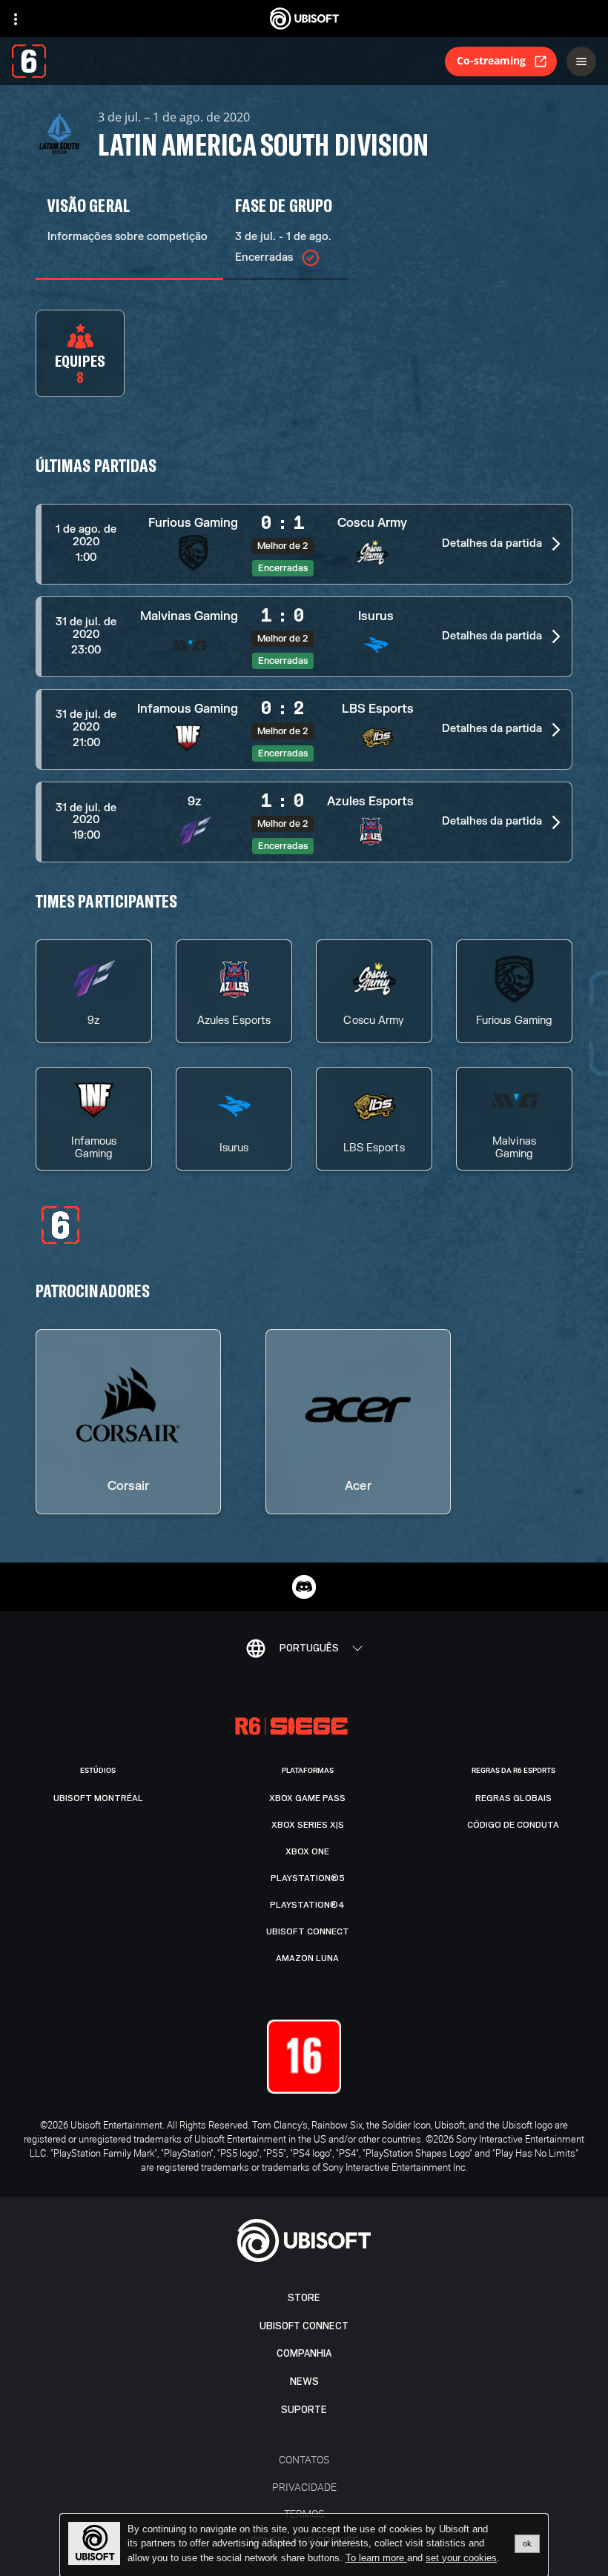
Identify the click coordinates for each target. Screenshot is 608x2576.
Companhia (304, 2353)
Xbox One (307, 1851)
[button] (304, 544)
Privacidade (304, 2487)
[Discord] (304, 1587)
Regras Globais (513, 1798)
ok (527, 2543)
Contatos (304, 2459)
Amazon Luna (307, 1958)
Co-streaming (491, 60)
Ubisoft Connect (304, 2326)
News (304, 2382)
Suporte (304, 2410)
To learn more (376, 2558)
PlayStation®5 (308, 1878)
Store (304, 2298)
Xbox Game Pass (307, 1798)
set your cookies (461, 2558)
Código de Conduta (513, 1825)
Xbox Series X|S (308, 1825)
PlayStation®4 (307, 1905)
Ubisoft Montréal (98, 1798)
